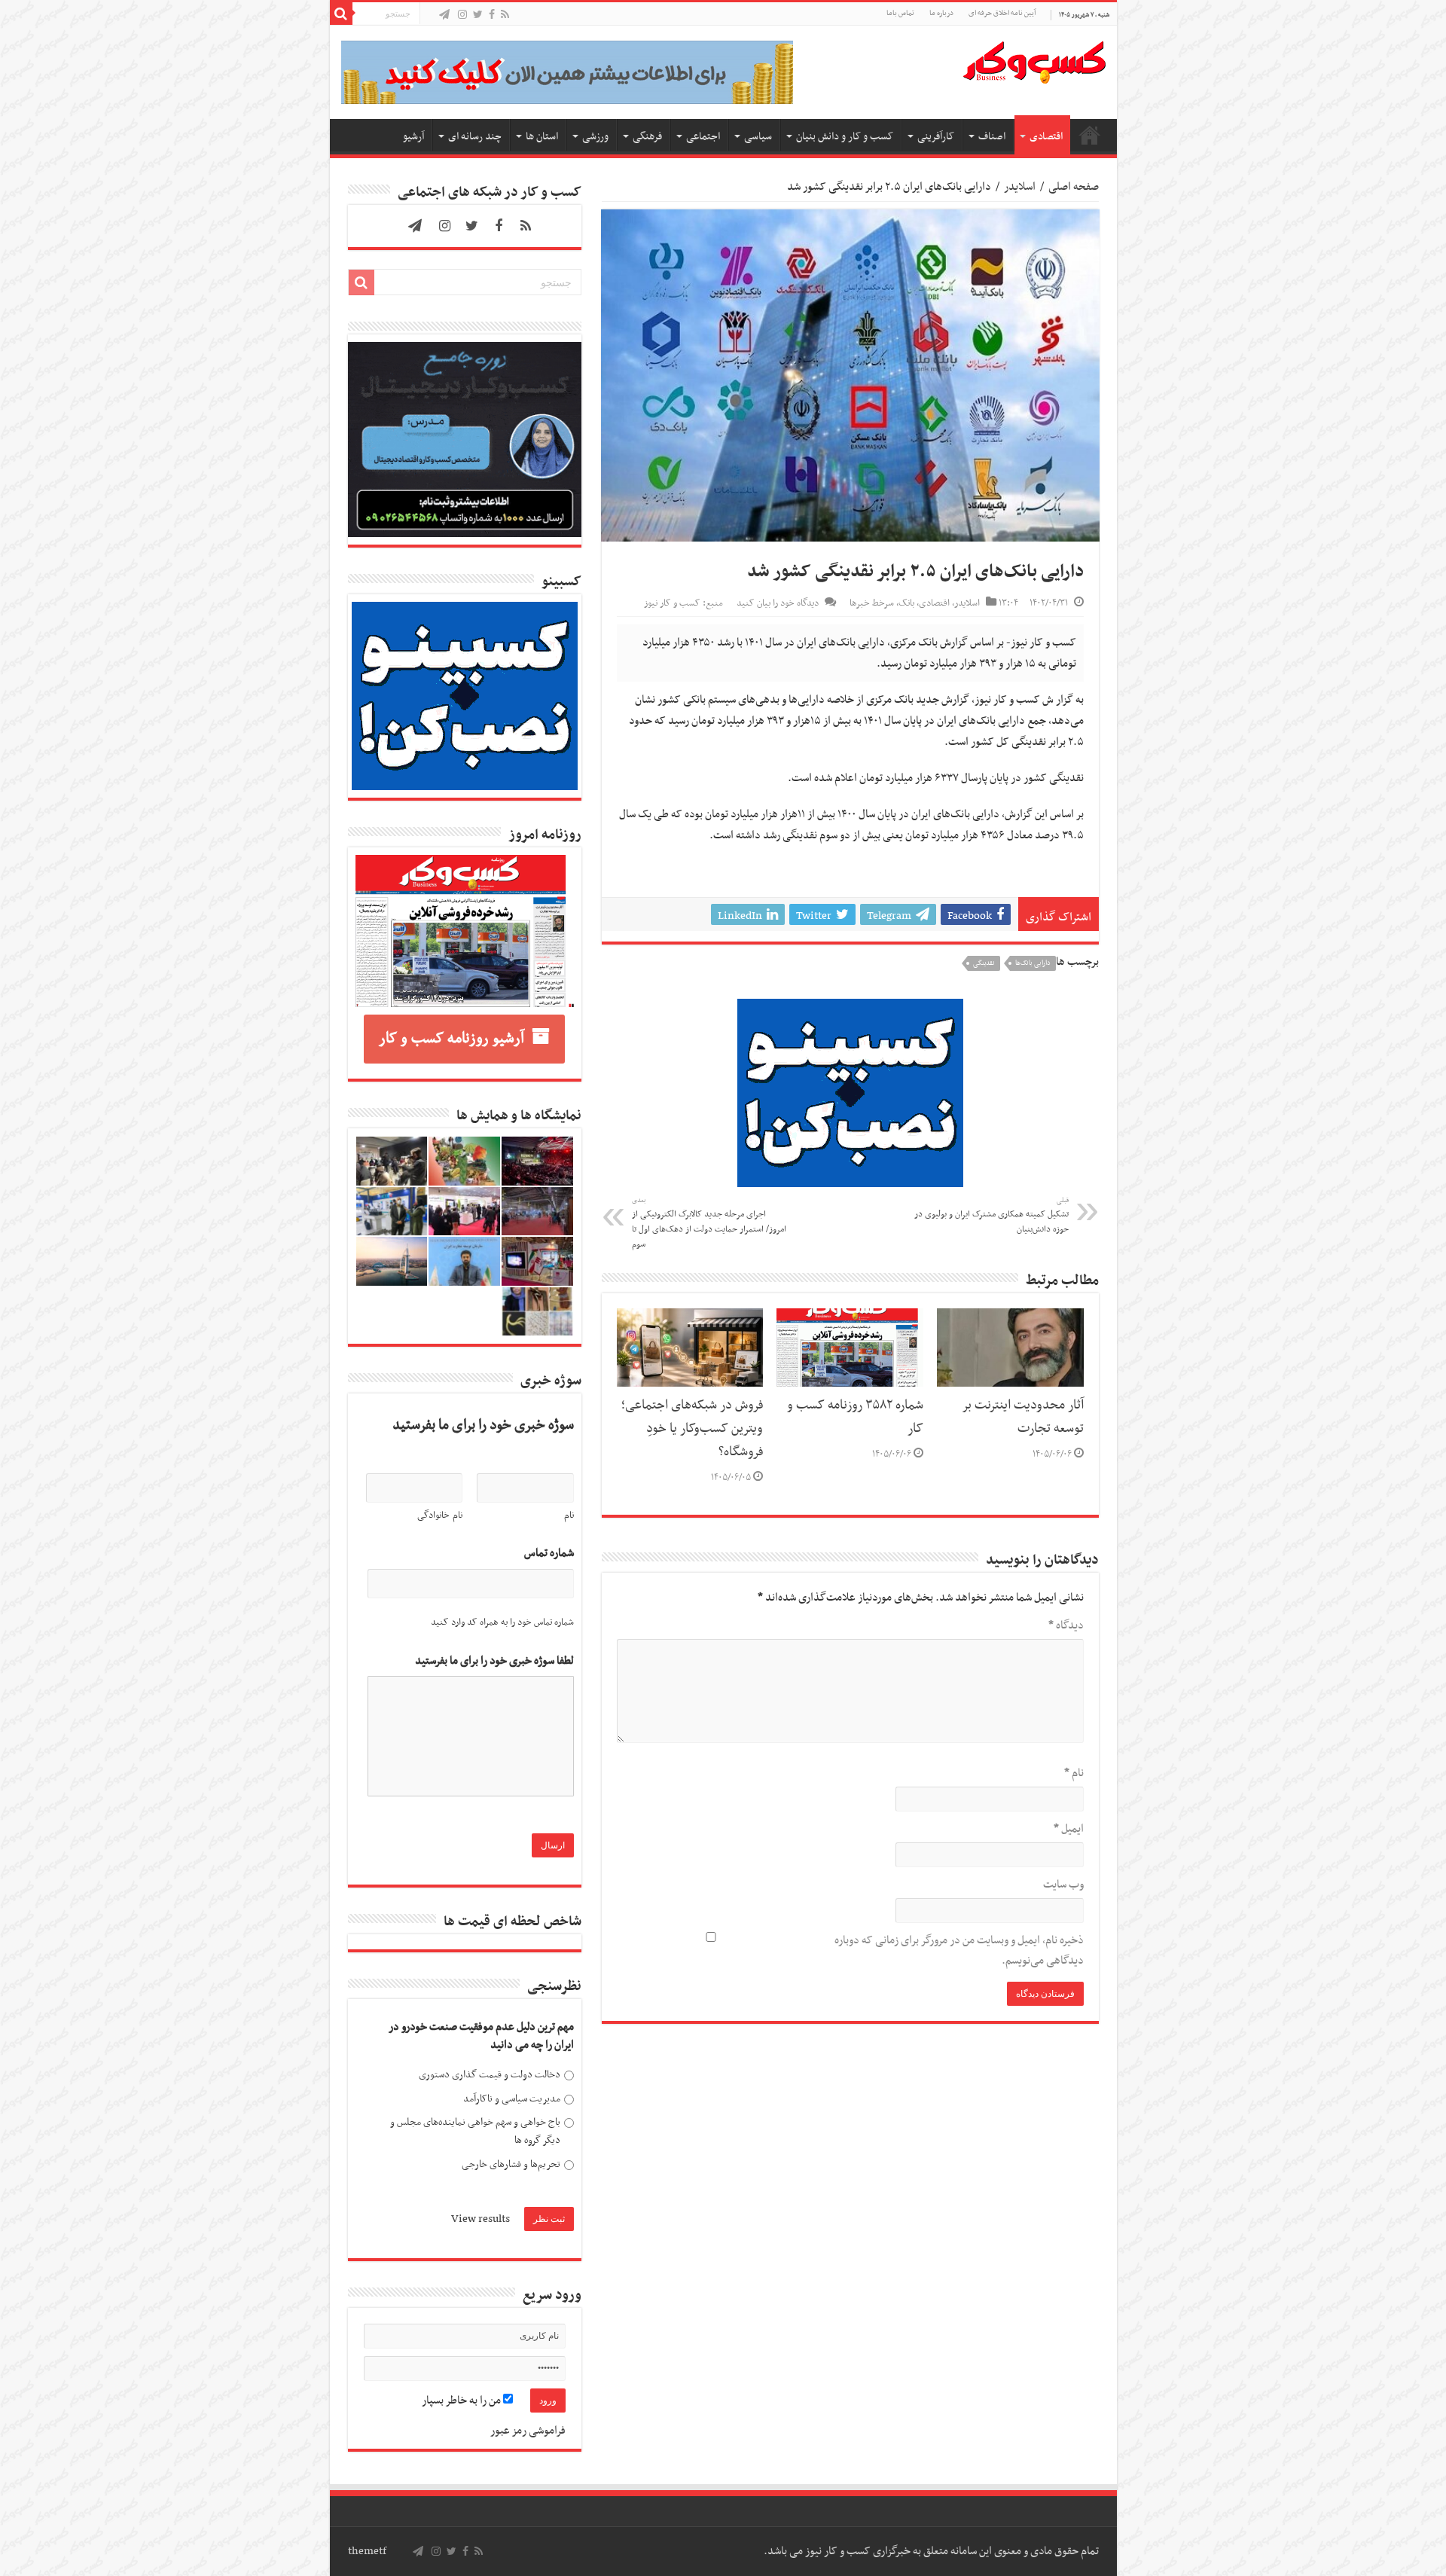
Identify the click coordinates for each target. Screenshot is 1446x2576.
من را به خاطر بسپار (462, 2401)
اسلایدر (1020, 187)
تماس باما (900, 13)
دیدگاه (1066, 1625)
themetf (367, 2551)
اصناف (992, 137)
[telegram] (444, 15)
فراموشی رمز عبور (528, 2431)
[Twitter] (478, 15)
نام (1074, 1773)
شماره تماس (549, 1554)
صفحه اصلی (1090, 135)
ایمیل (1069, 1829)
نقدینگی (984, 963)
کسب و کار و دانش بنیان (845, 137)
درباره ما (941, 13)
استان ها (542, 137)
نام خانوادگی (440, 1515)
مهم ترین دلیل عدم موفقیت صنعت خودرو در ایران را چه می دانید (481, 2036)
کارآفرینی (936, 137)
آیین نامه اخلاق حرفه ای (1002, 13)
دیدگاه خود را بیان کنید (778, 603)
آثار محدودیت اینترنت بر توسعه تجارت (1023, 1417)
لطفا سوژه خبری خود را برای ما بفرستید (494, 1661)
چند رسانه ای (475, 137)
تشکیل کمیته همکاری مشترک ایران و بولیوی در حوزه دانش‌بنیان (991, 1216)
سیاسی (758, 137)
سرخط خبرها (872, 603)
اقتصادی (1046, 137)
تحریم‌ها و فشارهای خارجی (511, 2164)
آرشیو (413, 137)
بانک (906, 603)
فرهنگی (647, 137)
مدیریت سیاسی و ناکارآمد (512, 2099)
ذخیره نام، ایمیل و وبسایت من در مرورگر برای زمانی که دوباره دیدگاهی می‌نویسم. (959, 1950)
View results (480, 2219)
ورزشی (595, 137)
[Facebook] (492, 15)
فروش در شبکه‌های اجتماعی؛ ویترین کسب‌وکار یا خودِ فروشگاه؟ (692, 1429)
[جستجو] (341, 14)
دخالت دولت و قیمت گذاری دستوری (490, 2075)
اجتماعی (703, 137)
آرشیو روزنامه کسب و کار (451, 1039)
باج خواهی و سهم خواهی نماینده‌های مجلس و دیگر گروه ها (475, 2131)
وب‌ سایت (1063, 1885)
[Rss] (505, 15)
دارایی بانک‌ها (1033, 963)
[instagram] (462, 15)
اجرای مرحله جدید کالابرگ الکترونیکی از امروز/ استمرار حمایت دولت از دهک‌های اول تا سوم (709, 1223)
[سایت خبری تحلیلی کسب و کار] (1034, 60)
